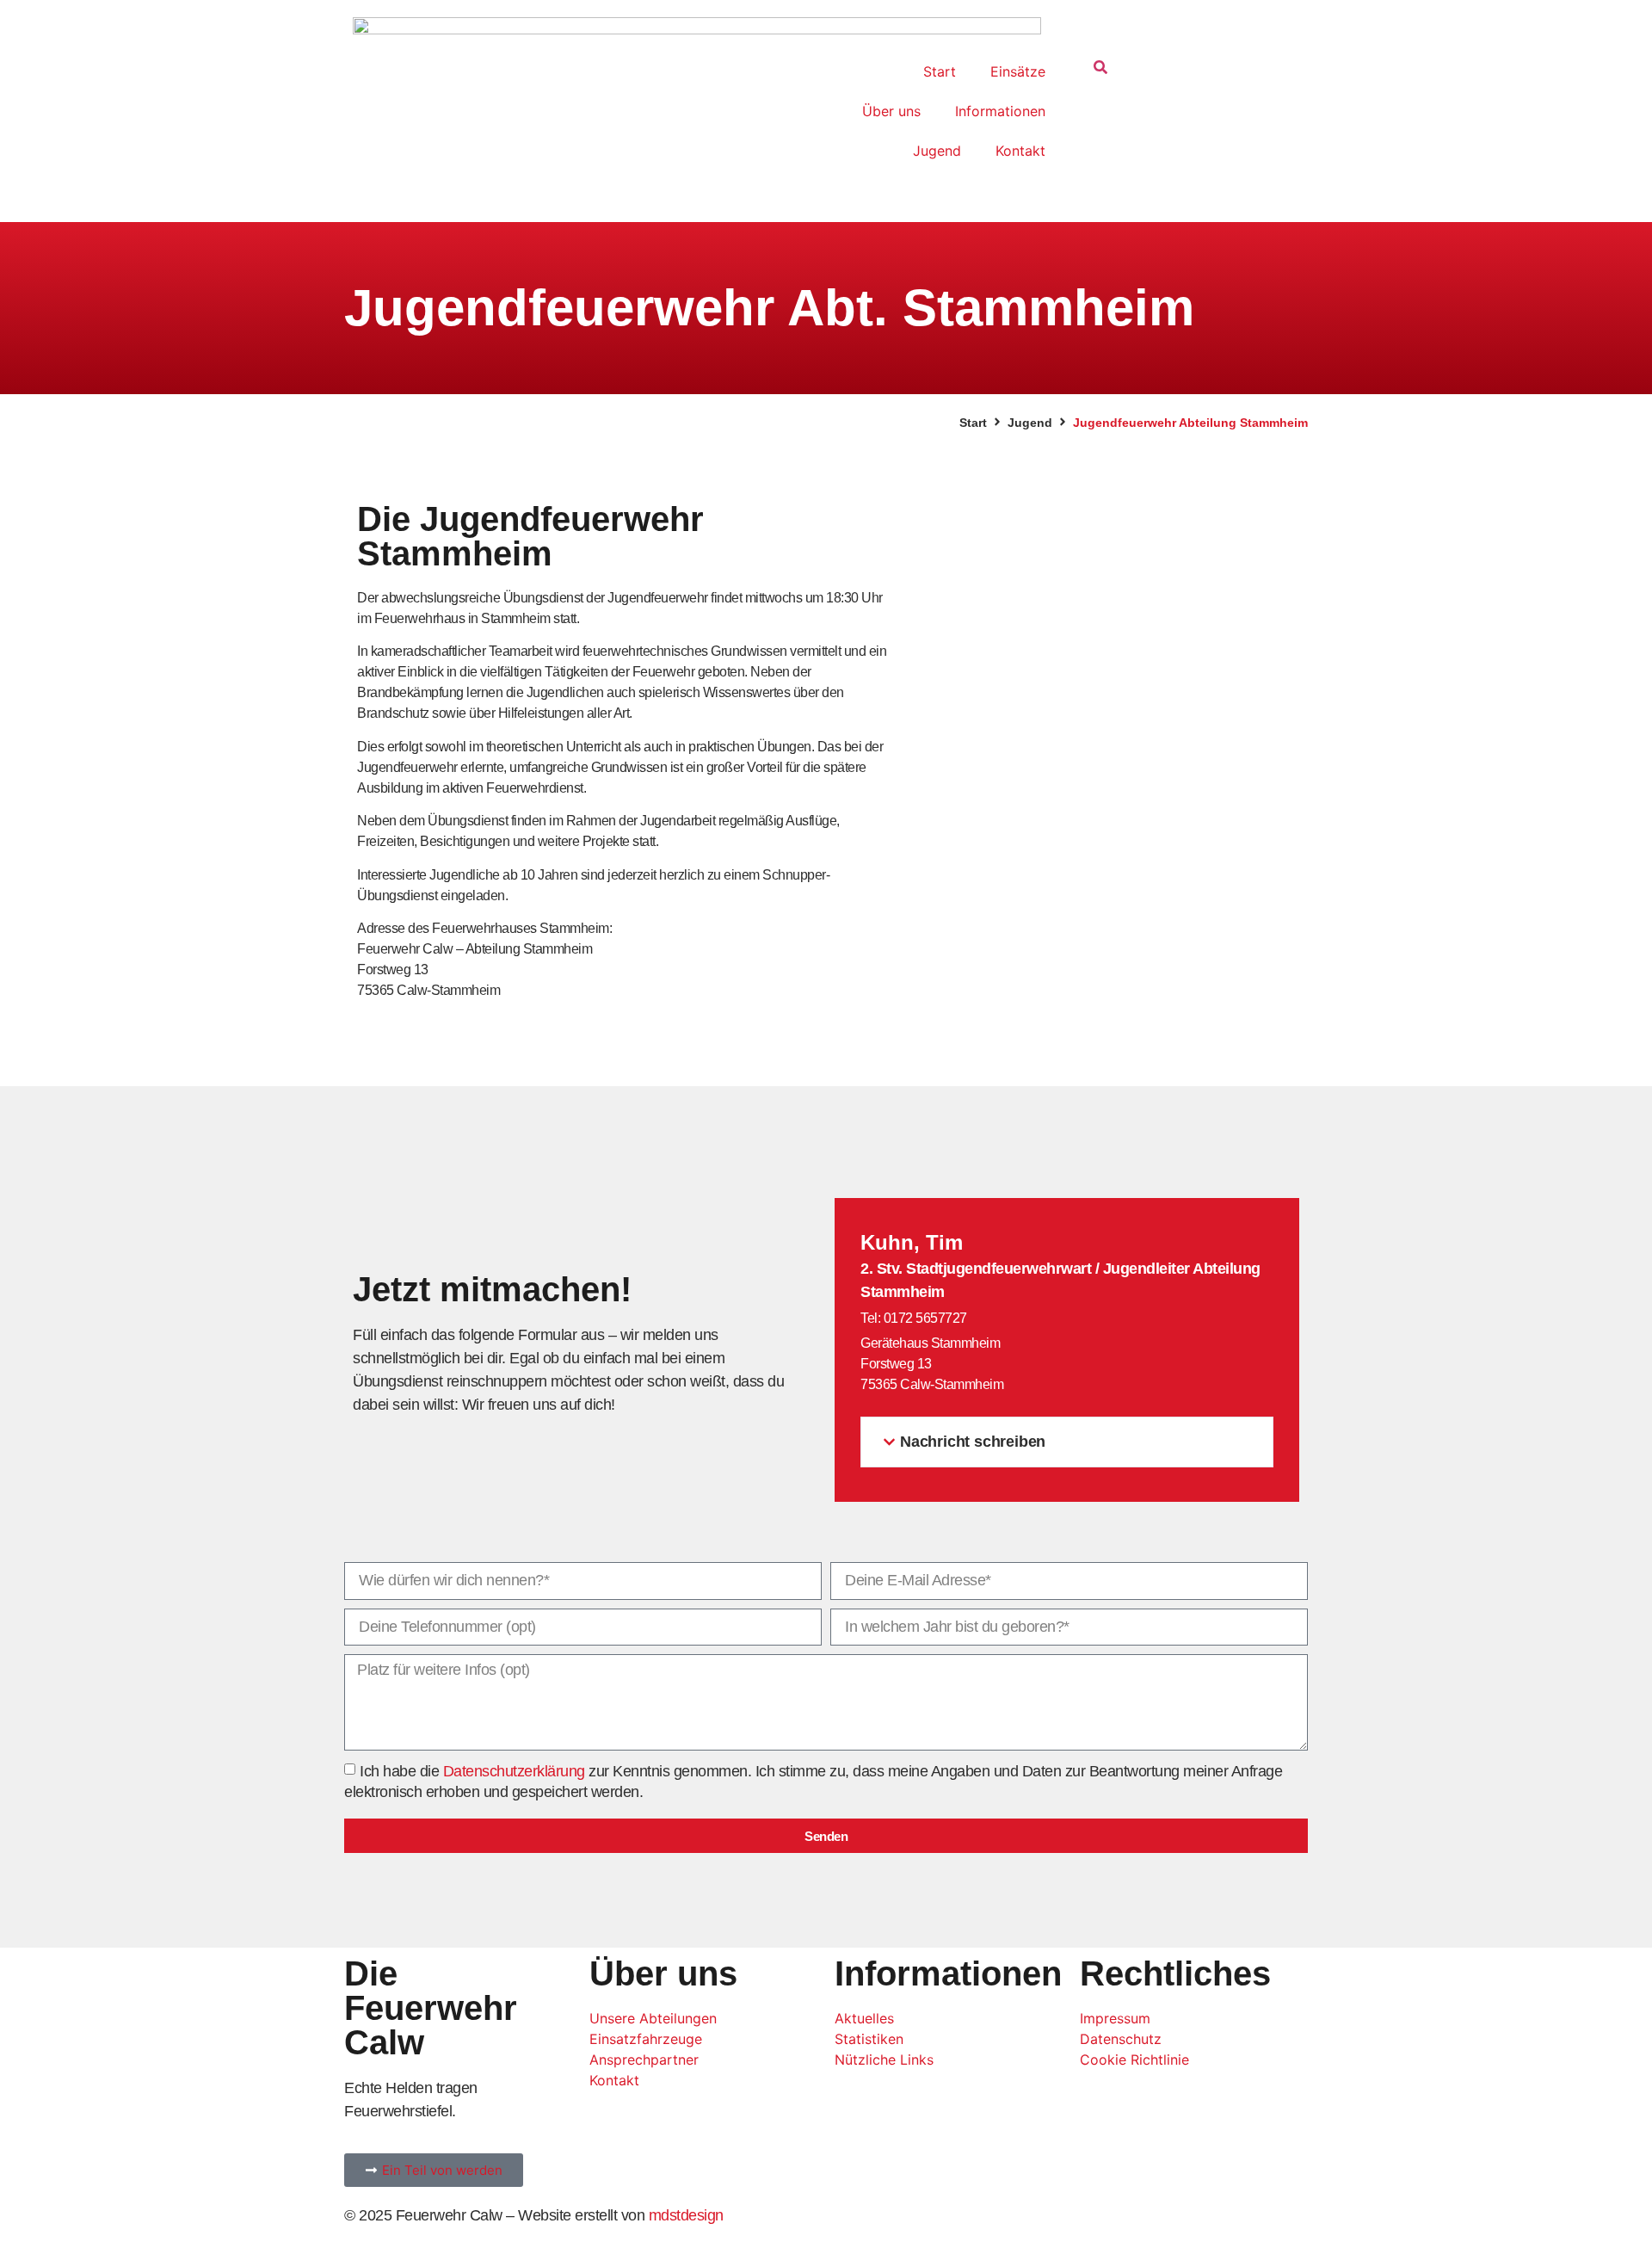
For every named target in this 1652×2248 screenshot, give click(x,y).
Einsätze (1018, 71)
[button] (1067, 1442)
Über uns (891, 111)
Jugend (937, 151)
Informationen (1000, 111)
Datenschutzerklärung (514, 1771)
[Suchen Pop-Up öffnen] (1100, 69)
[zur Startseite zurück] (697, 102)
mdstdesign (686, 2215)
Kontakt (1020, 151)
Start (940, 71)
